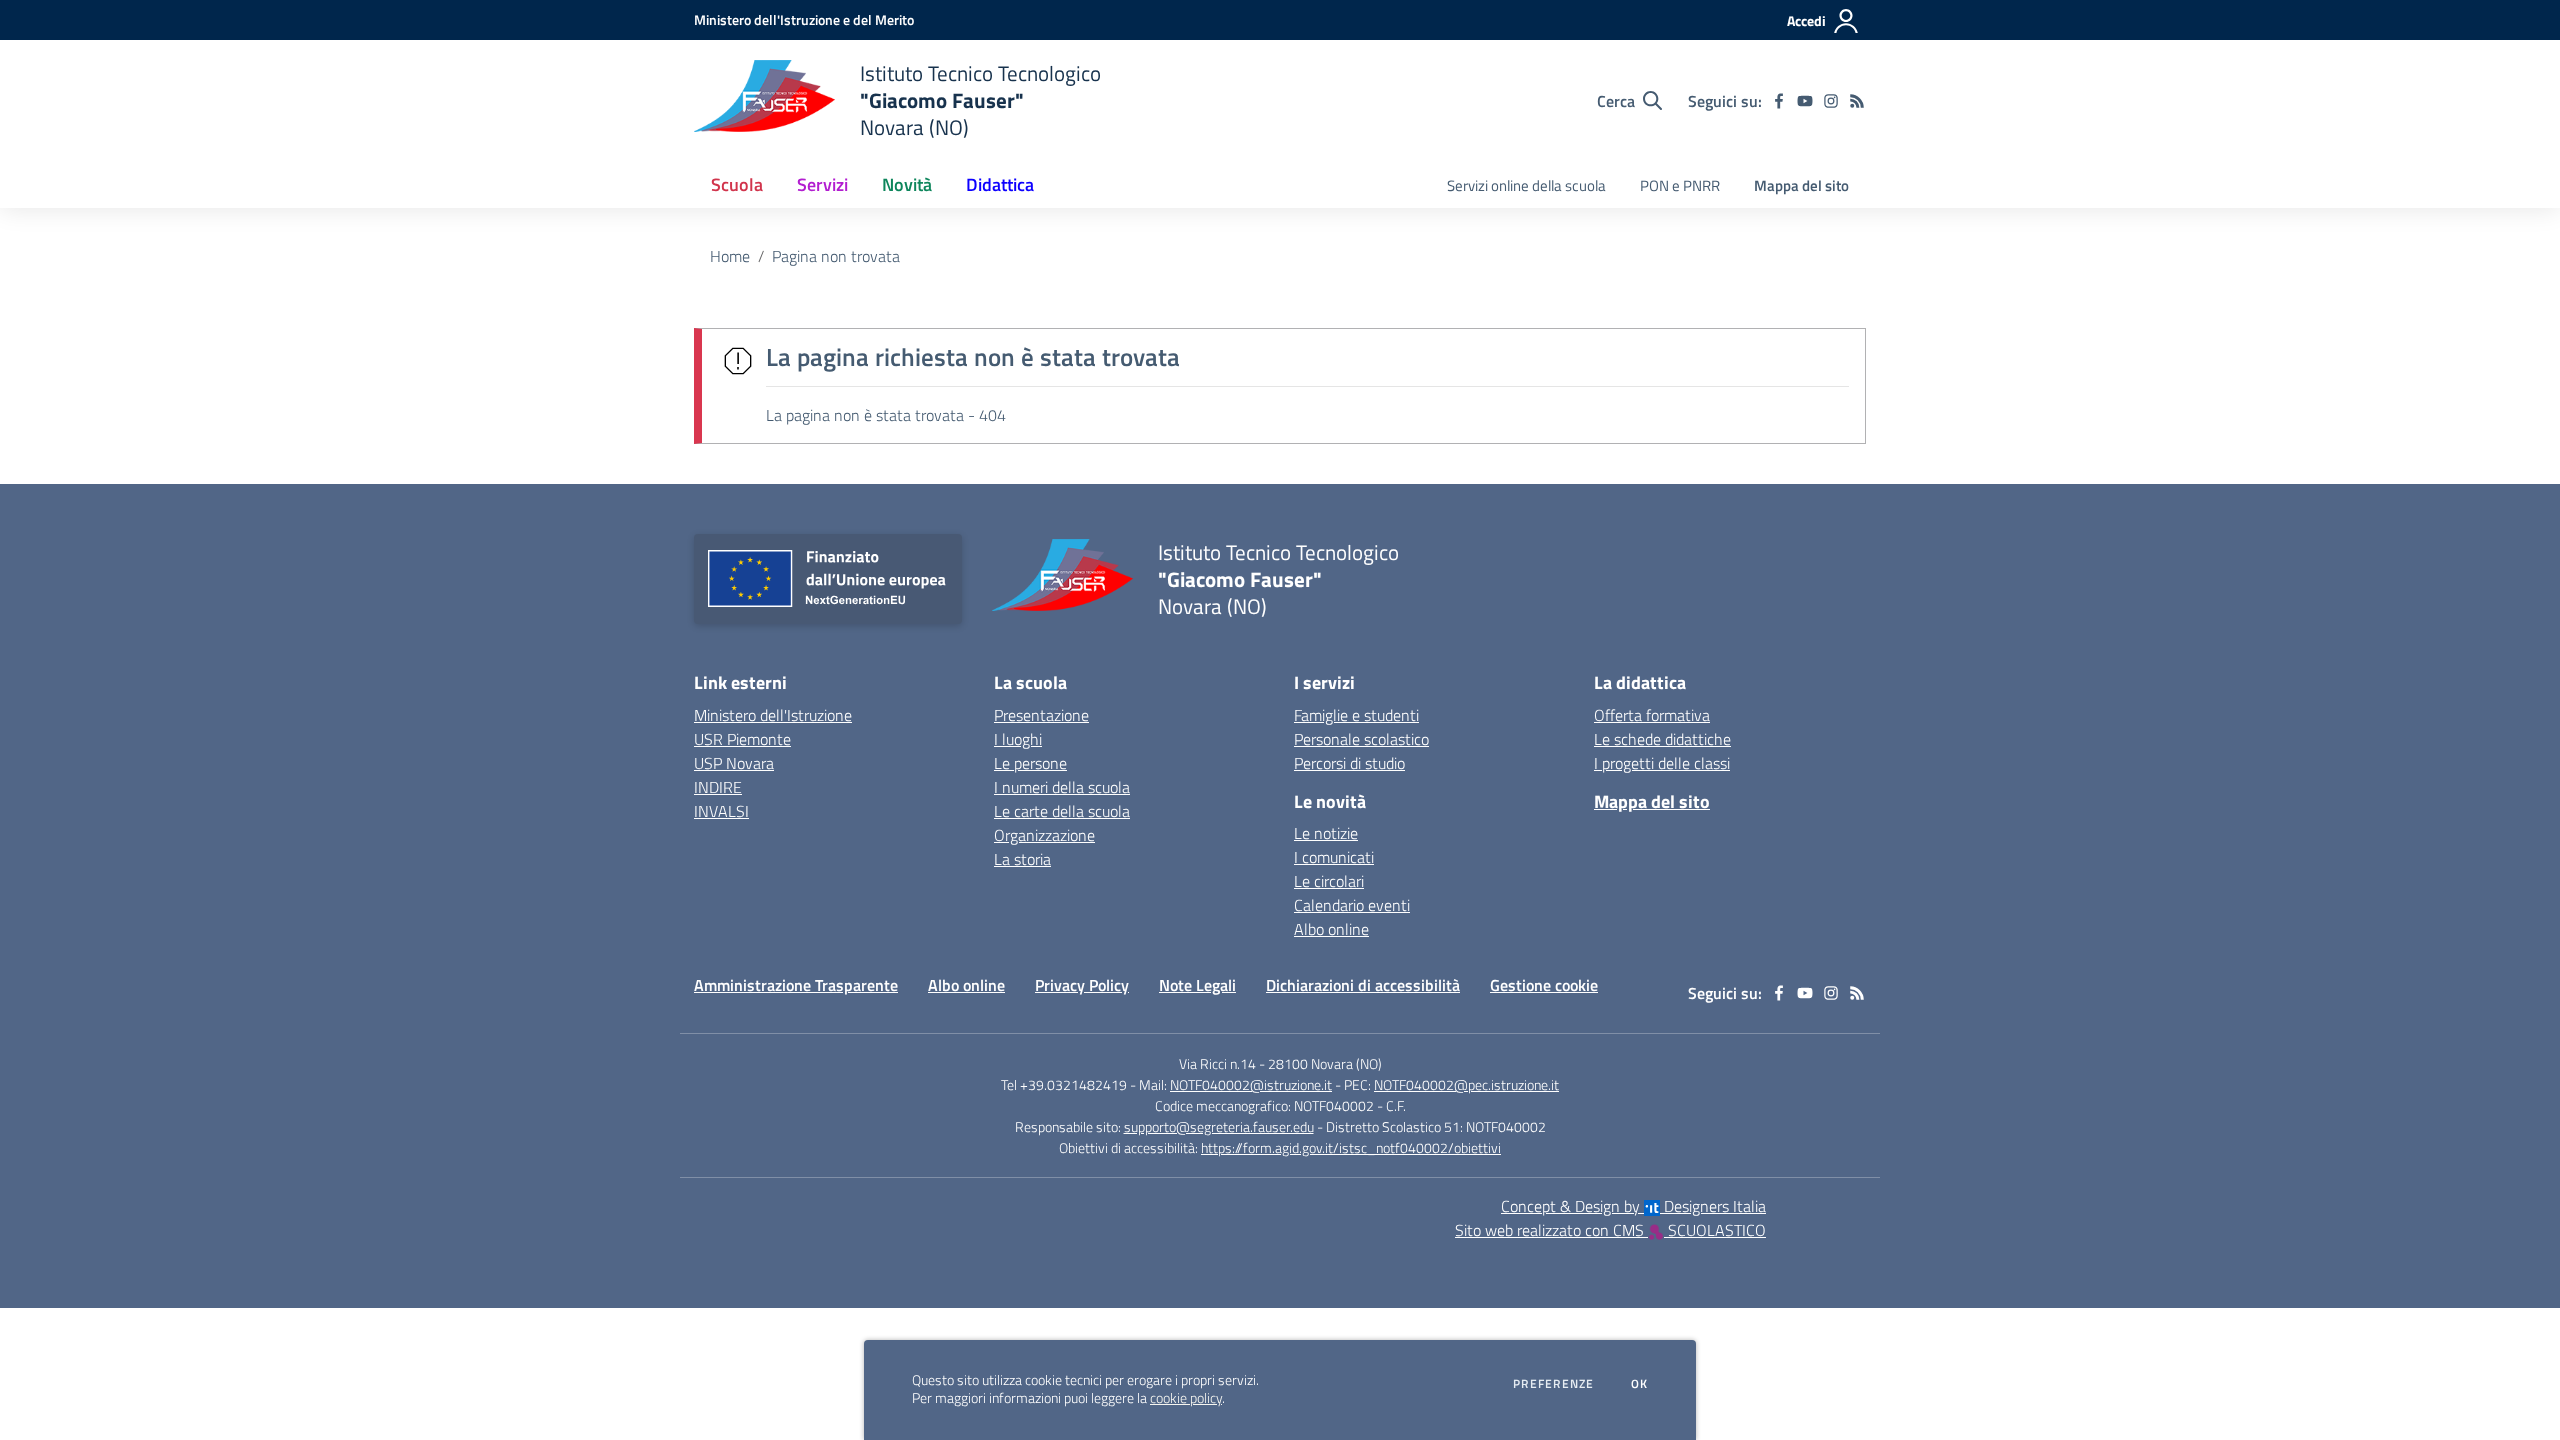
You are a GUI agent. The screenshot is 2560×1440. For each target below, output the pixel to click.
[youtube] (1805, 101)
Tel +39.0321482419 (1064, 1084)
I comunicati (1334, 857)
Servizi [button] (822, 184)
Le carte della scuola (1062, 811)
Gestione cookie (1544, 985)
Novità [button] (907, 184)
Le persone (1030, 763)
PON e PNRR (1680, 185)
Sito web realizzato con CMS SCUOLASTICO (1610, 1230)
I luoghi (1018, 739)
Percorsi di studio (1349, 763)
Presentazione (1041, 715)
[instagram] (1831, 101)
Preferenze (1553, 1384)
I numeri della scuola (1062, 787)
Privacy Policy (1082, 985)
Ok (1640, 1384)
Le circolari (1329, 881)
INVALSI (721, 811)
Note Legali (1197, 985)
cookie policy (1186, 1398)
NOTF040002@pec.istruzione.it (1466, 1084)
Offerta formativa (1652, 715)
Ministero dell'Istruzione (773, 715)
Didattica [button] (1000, 184)
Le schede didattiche (1662, 739)
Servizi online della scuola (1526, 185)
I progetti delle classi (1662, 763)
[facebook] (1779, 101)
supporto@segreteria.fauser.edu (1219, 1126)
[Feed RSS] (1857, 101)
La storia (1022, 859)
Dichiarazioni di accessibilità (1363, 985)
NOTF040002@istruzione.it (1251, 1084)
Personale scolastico (1361, 739)
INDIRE (718, 787)
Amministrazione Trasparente (796, 985)
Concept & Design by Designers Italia (1633, 1206)
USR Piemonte (742, 739)
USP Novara (734, 763)
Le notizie (1326, 833)
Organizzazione (1044, 835)
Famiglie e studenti (1356, 715)
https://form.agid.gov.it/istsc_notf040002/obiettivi (1351, 1147)
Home (730, 256)
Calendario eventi (1352, 905)
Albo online (1331, 929)
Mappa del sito (1801, 185)
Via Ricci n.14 (1217, 1063)
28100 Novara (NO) (1325, 1063)
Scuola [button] (737, 184)
